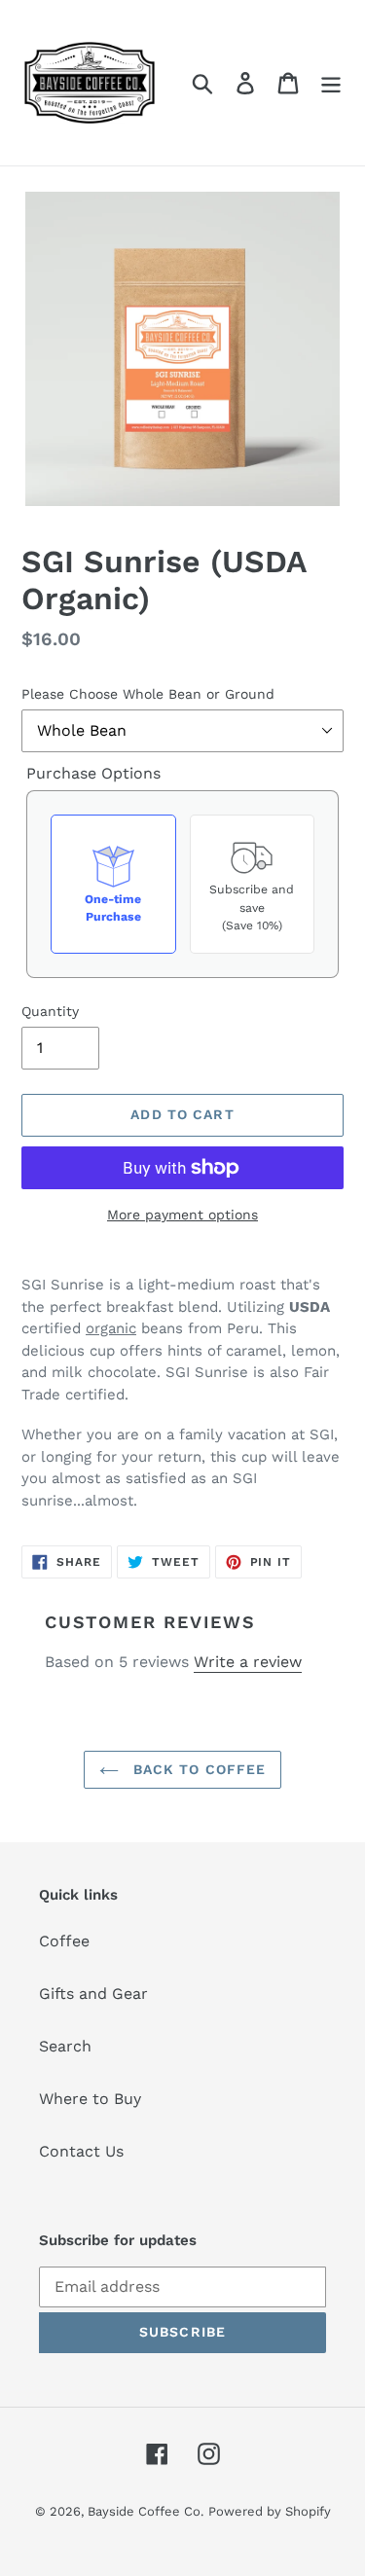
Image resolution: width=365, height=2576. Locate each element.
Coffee (64, 1941)
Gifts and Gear (93, 1994)
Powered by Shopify (270, 2511)
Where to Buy (90, 2099)
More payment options (182, 1215)
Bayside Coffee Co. (146, 2511)
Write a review (248, 1662)
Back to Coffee (198, 1769)
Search (65, 2046)
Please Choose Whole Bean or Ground (148, 694)
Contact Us (81, 2151)
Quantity (50, 1011)
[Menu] (331, 83)
